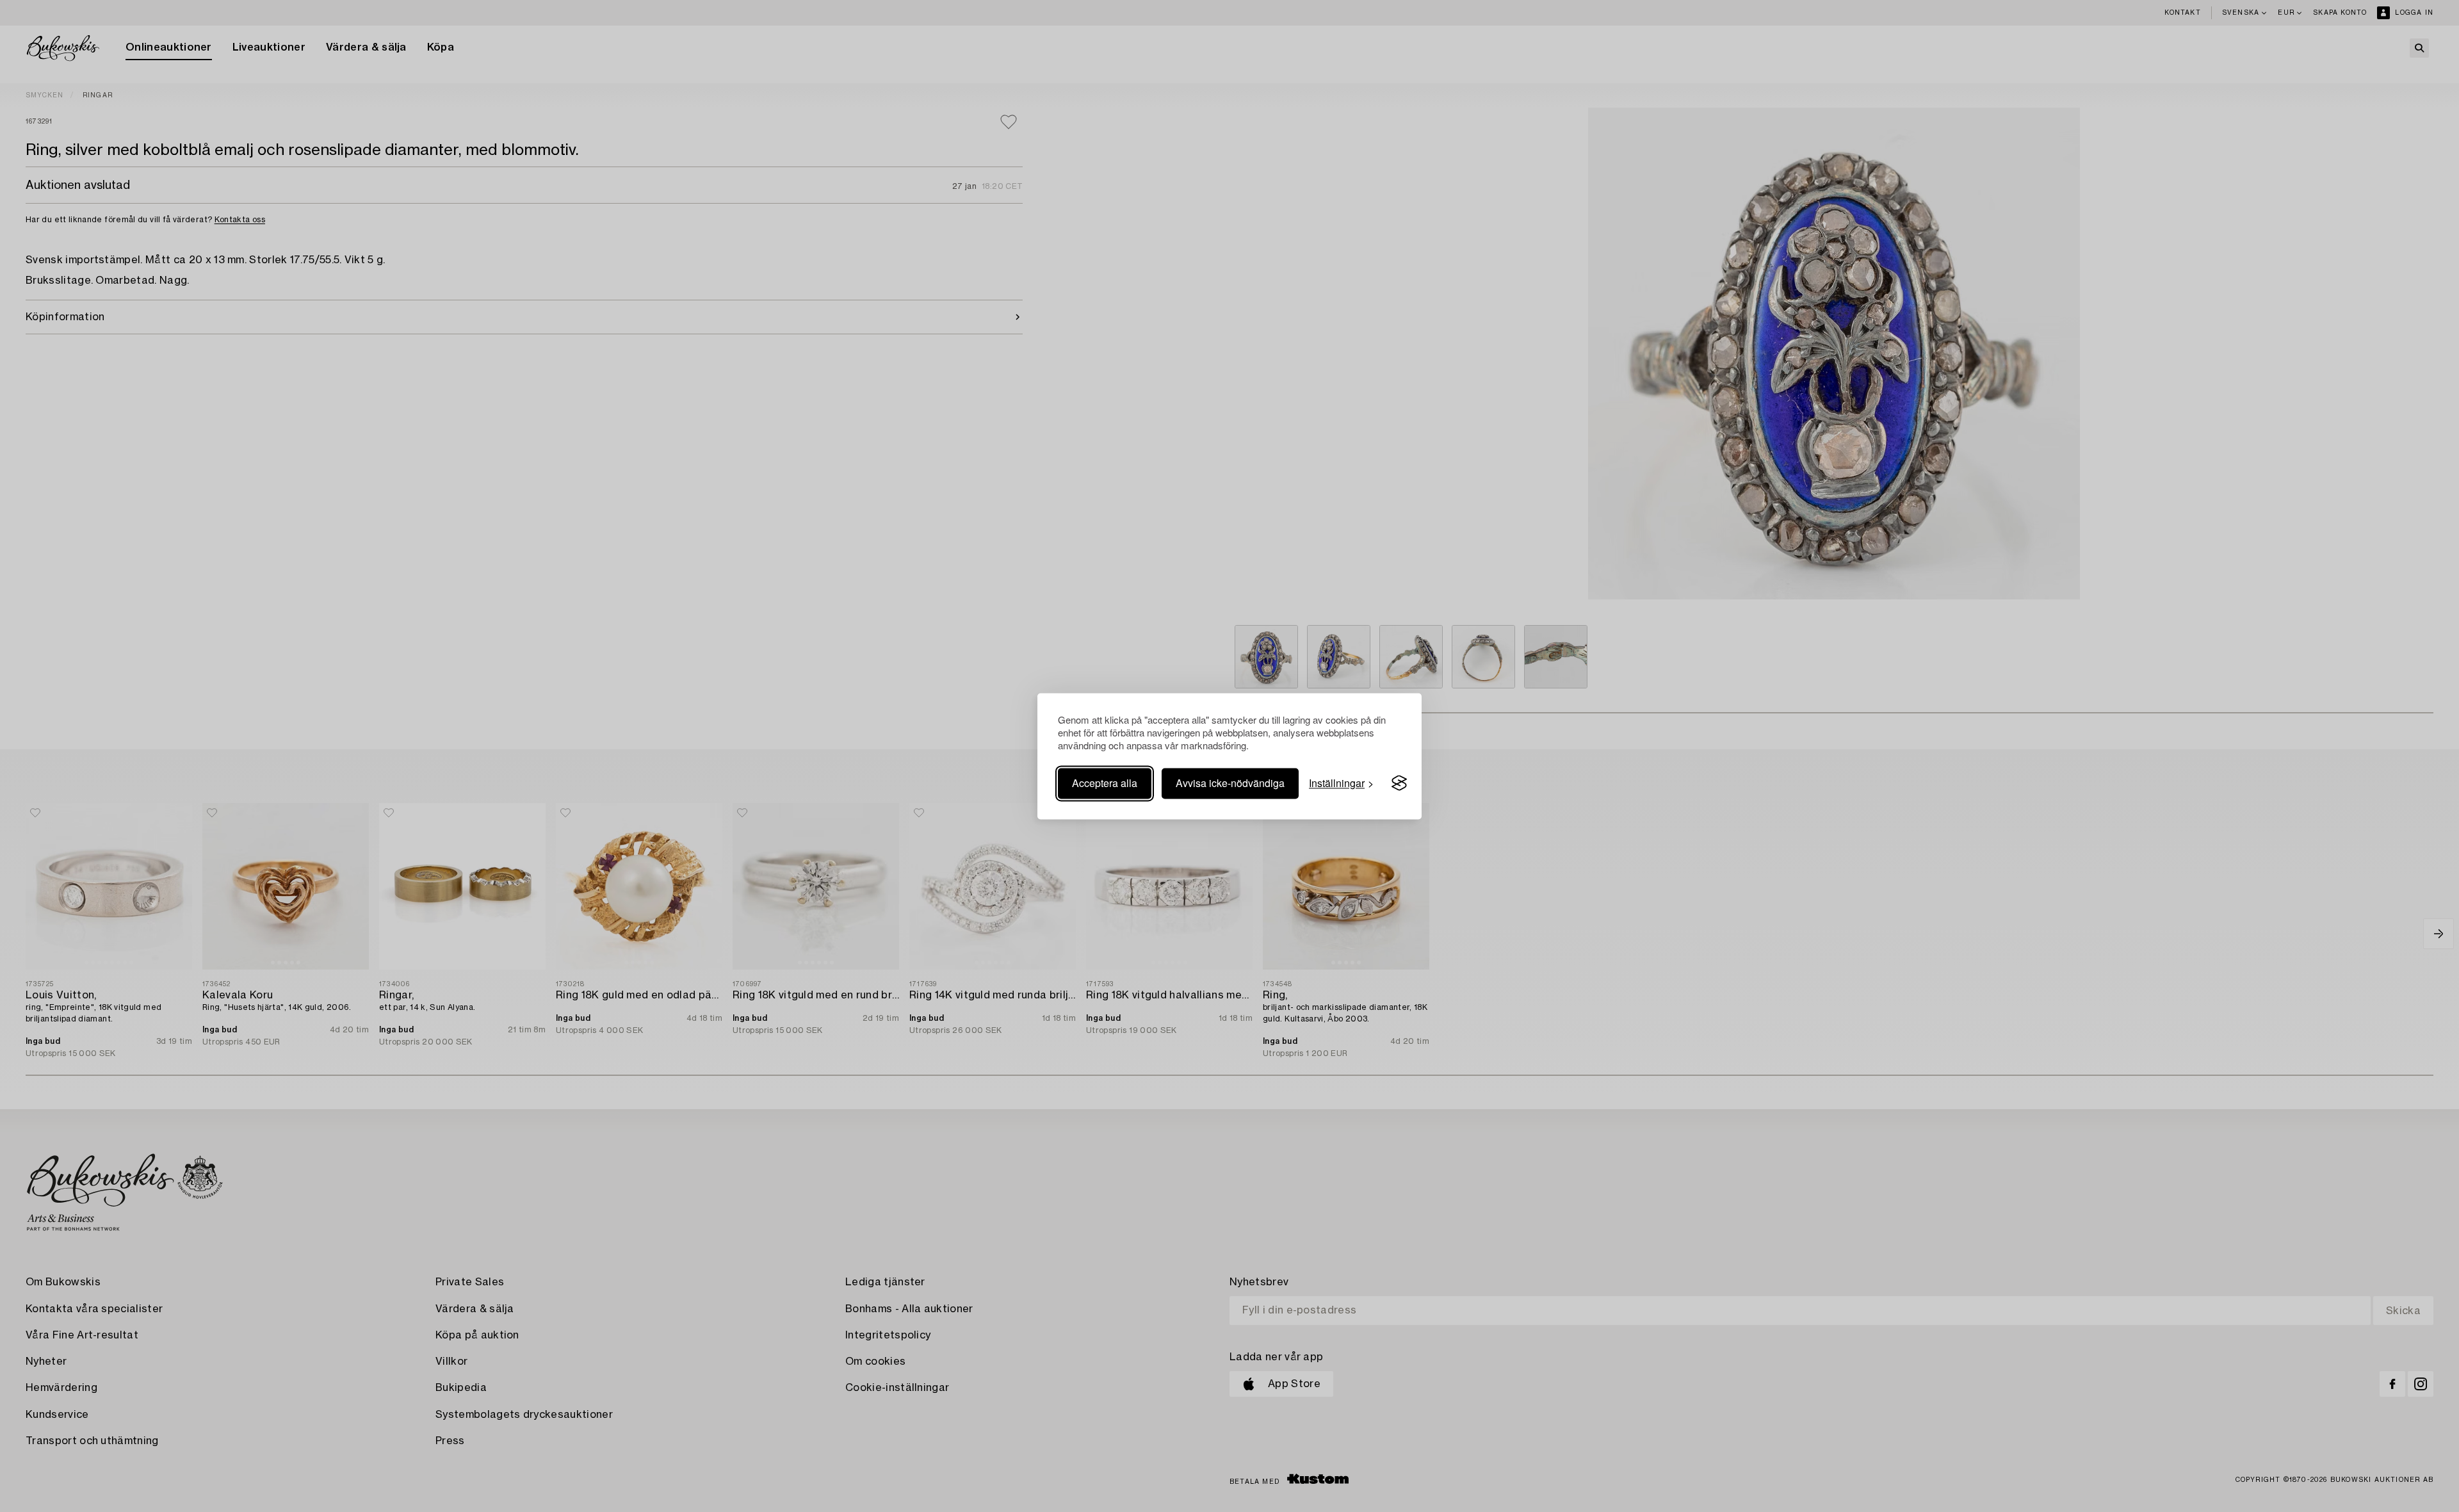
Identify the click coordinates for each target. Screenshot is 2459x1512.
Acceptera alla (1105, 783)
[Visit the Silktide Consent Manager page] (1399, 783)
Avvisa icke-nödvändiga (1230, 783)
